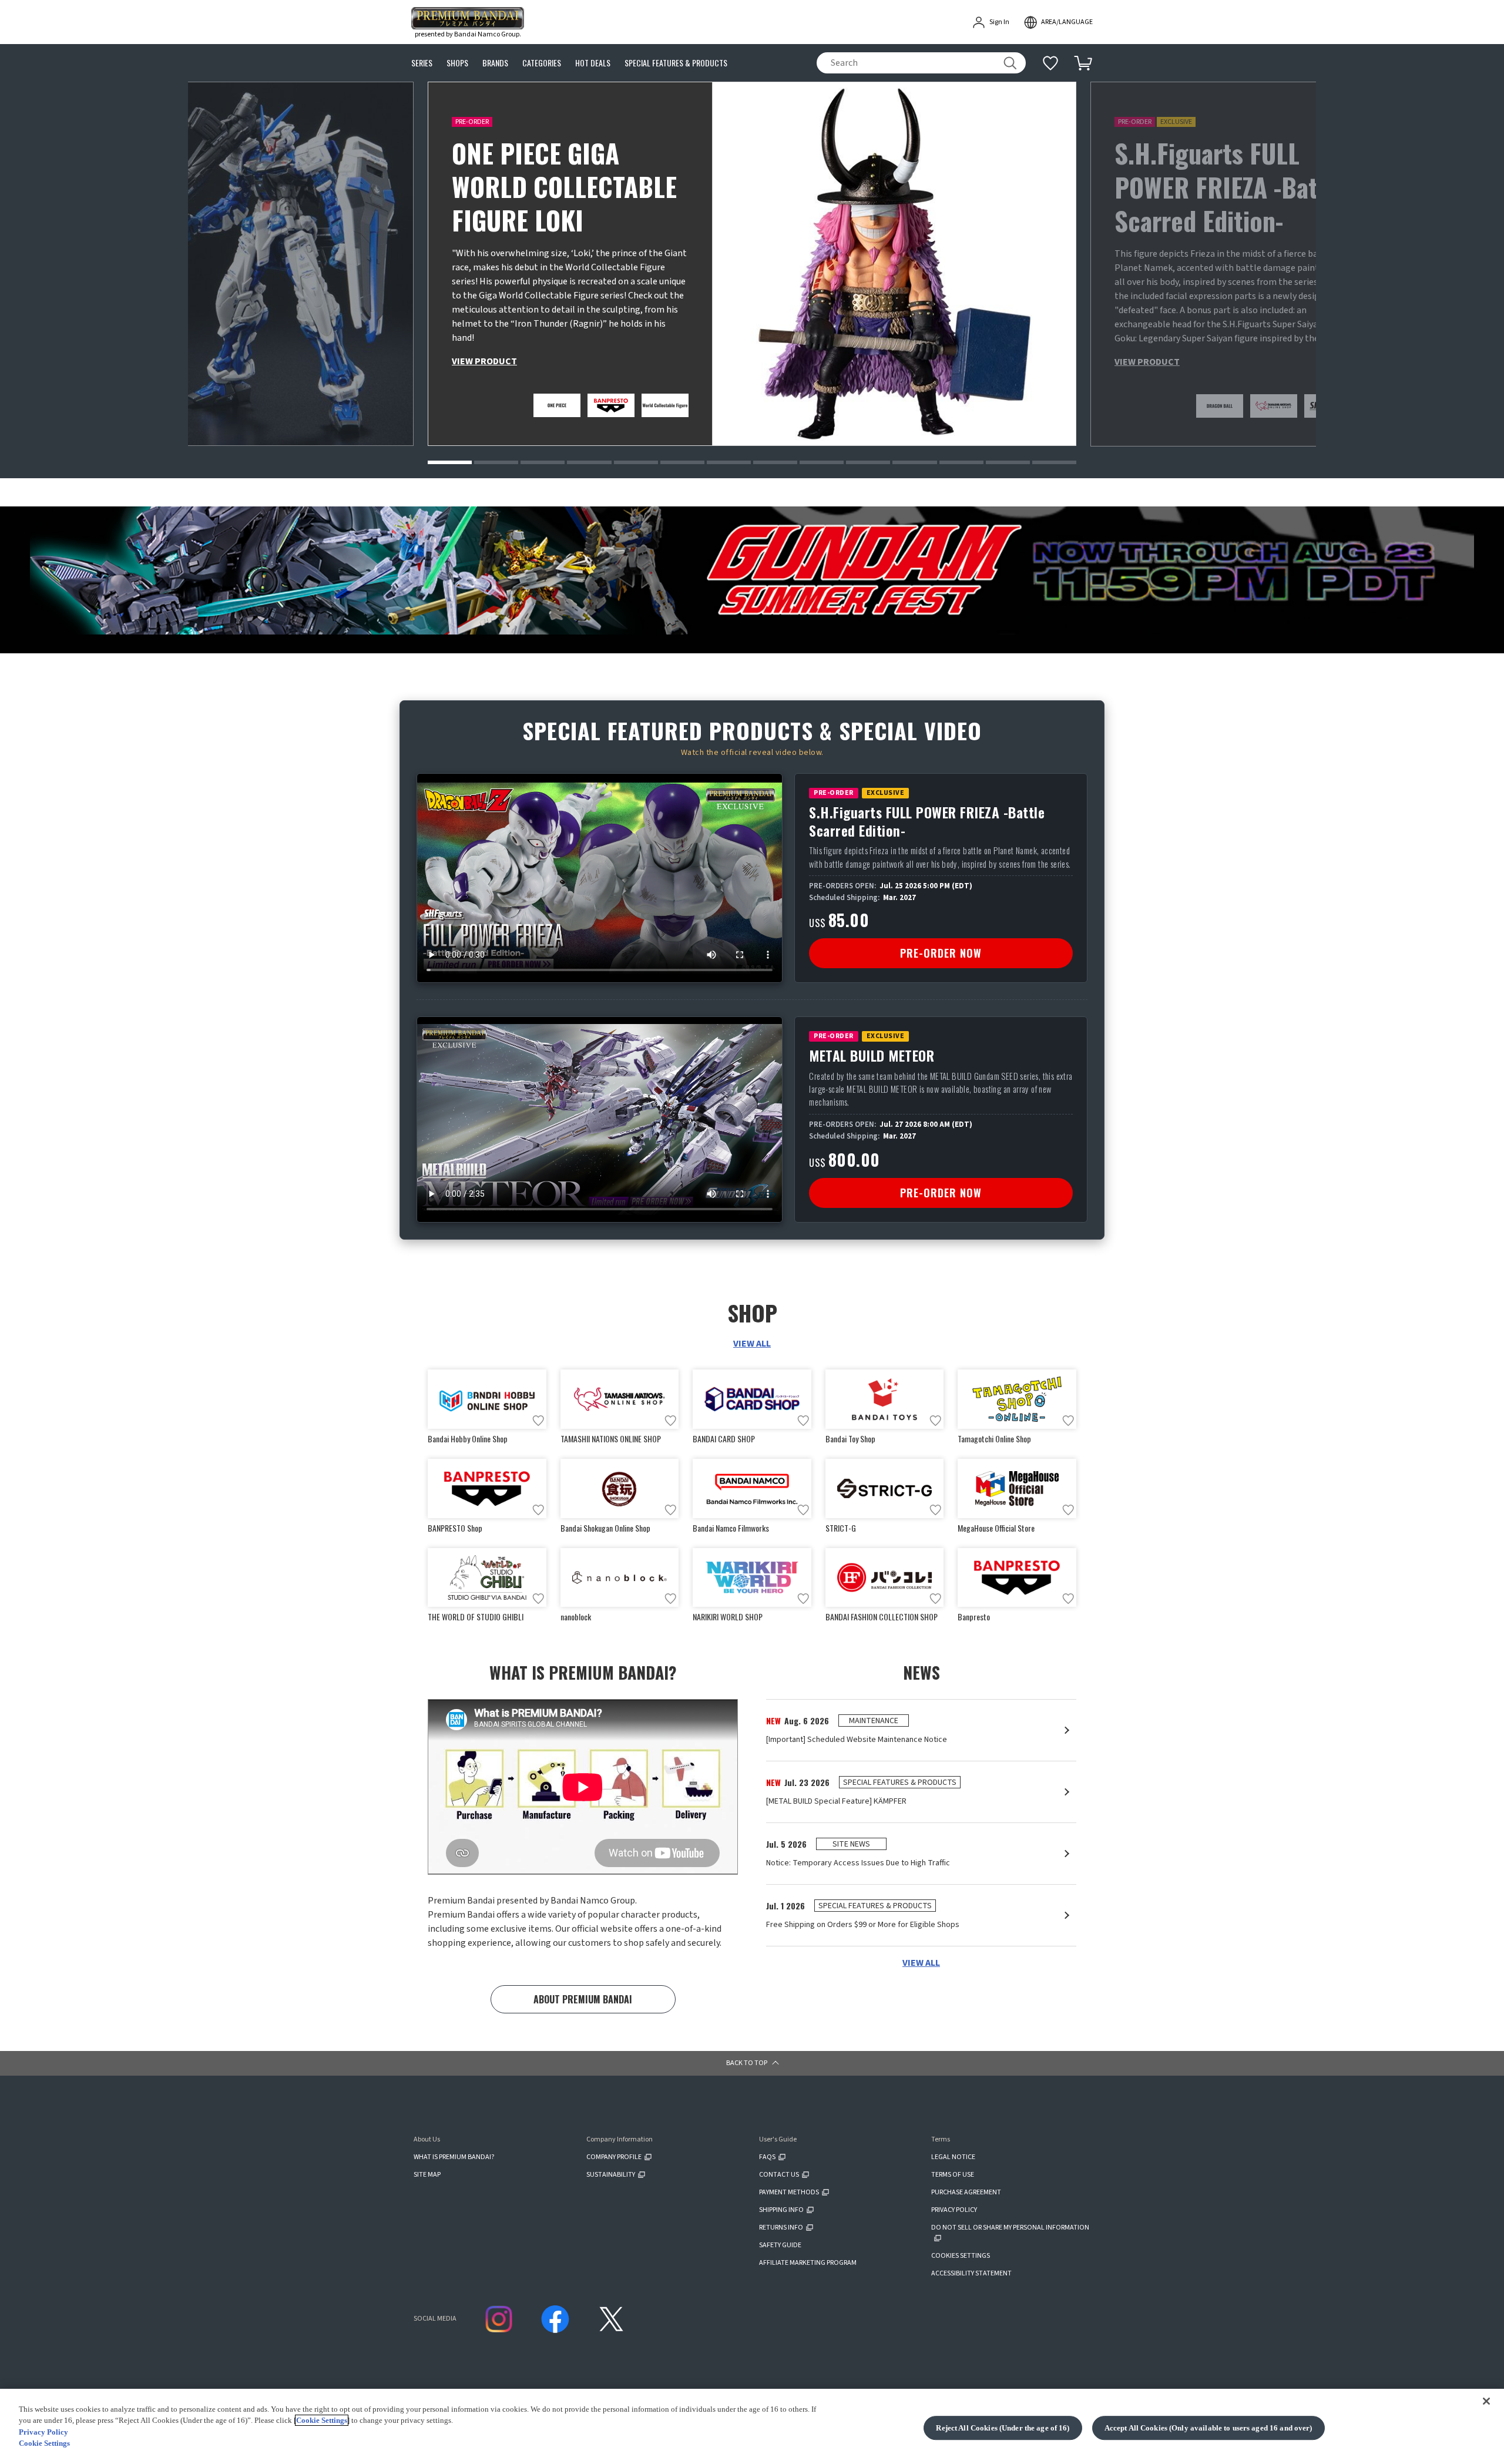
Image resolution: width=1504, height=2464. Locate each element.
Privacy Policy (43, 2432)
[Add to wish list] (538, 1421)
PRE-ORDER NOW (941, 953)
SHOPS (457, 63)
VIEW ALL (752, 1344)
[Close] (1486, 2401)
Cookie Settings (322, 2420)
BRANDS (495, 63)
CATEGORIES (542, 63)
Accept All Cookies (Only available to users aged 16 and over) (1208, 2428)
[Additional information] (1050, 63)
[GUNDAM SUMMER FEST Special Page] (752, 570)
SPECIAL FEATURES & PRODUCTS (676, 63)
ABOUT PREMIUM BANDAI (583, 1999)
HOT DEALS (593, 63)
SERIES (422, 63)
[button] (450, 462)
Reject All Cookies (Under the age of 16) (1003, 2428)
